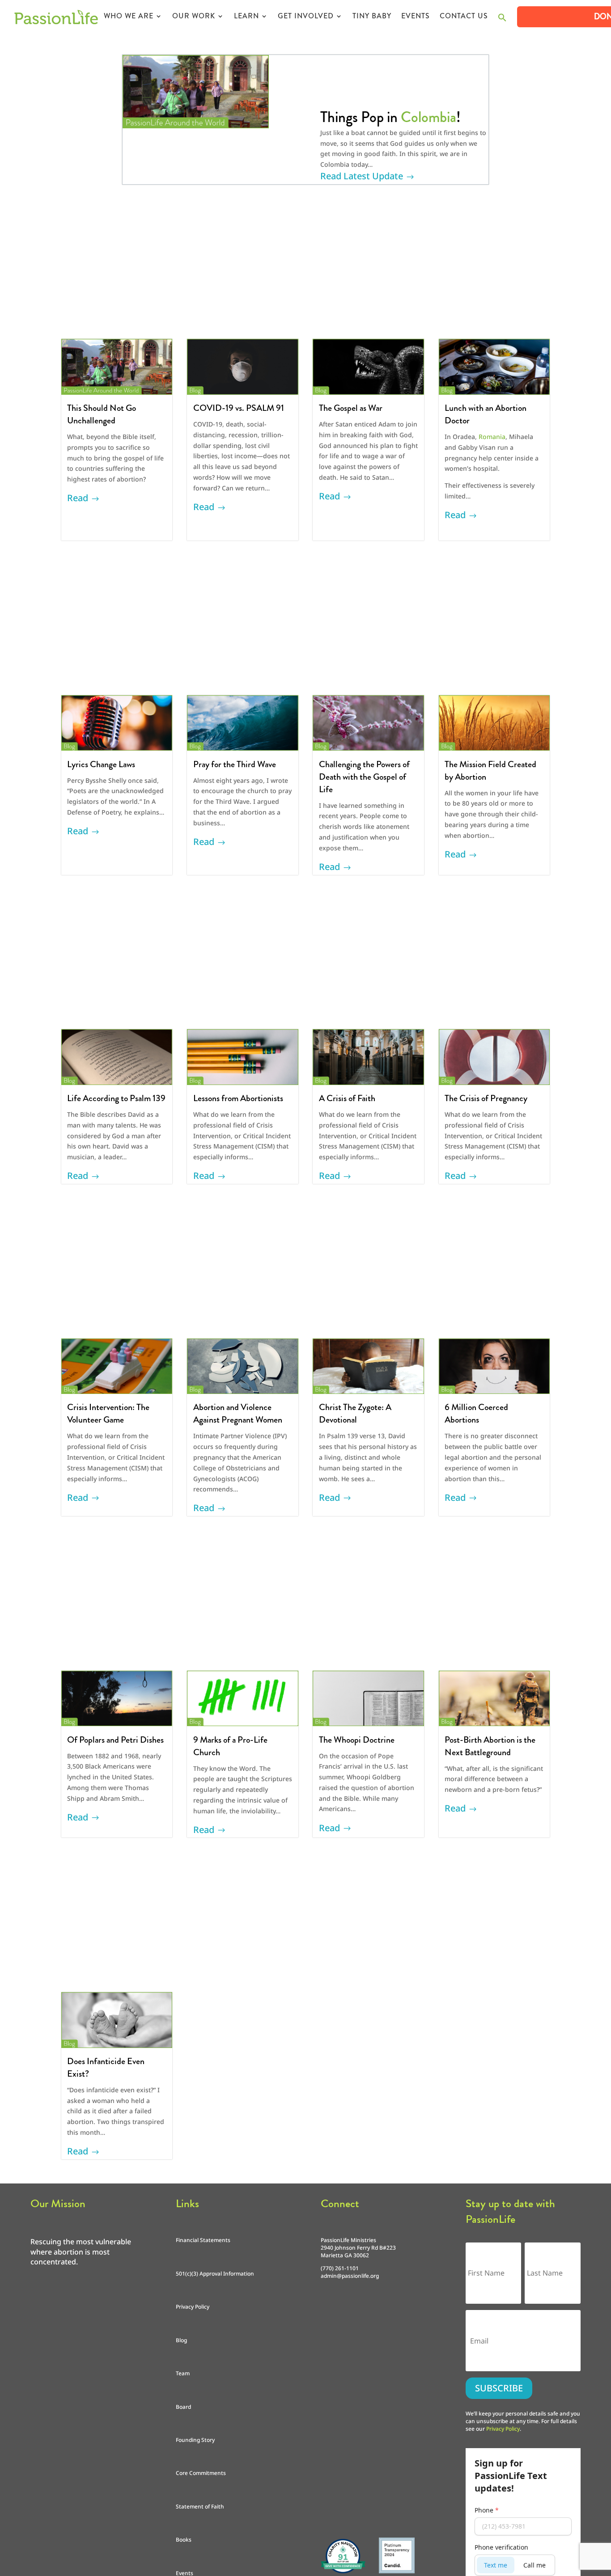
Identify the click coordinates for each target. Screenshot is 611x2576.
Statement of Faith (200, 2506)
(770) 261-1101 (340, 2268)
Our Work (194, 17)
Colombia (429, 117)
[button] (502, 20)
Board (183, 2407)
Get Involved (306, 17)
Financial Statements (203, 2240)
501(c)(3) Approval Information (215, 2274)
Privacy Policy (193, 2307)
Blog (181, 2340)
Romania (492, 437)
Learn (246, 17)
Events (416, 17)
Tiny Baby (372, 17)
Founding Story (195, 2440)
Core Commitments (201, 2473)
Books (184, 2540)
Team (183, 2373)
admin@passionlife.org (350, 2276)
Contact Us (464, 17)
